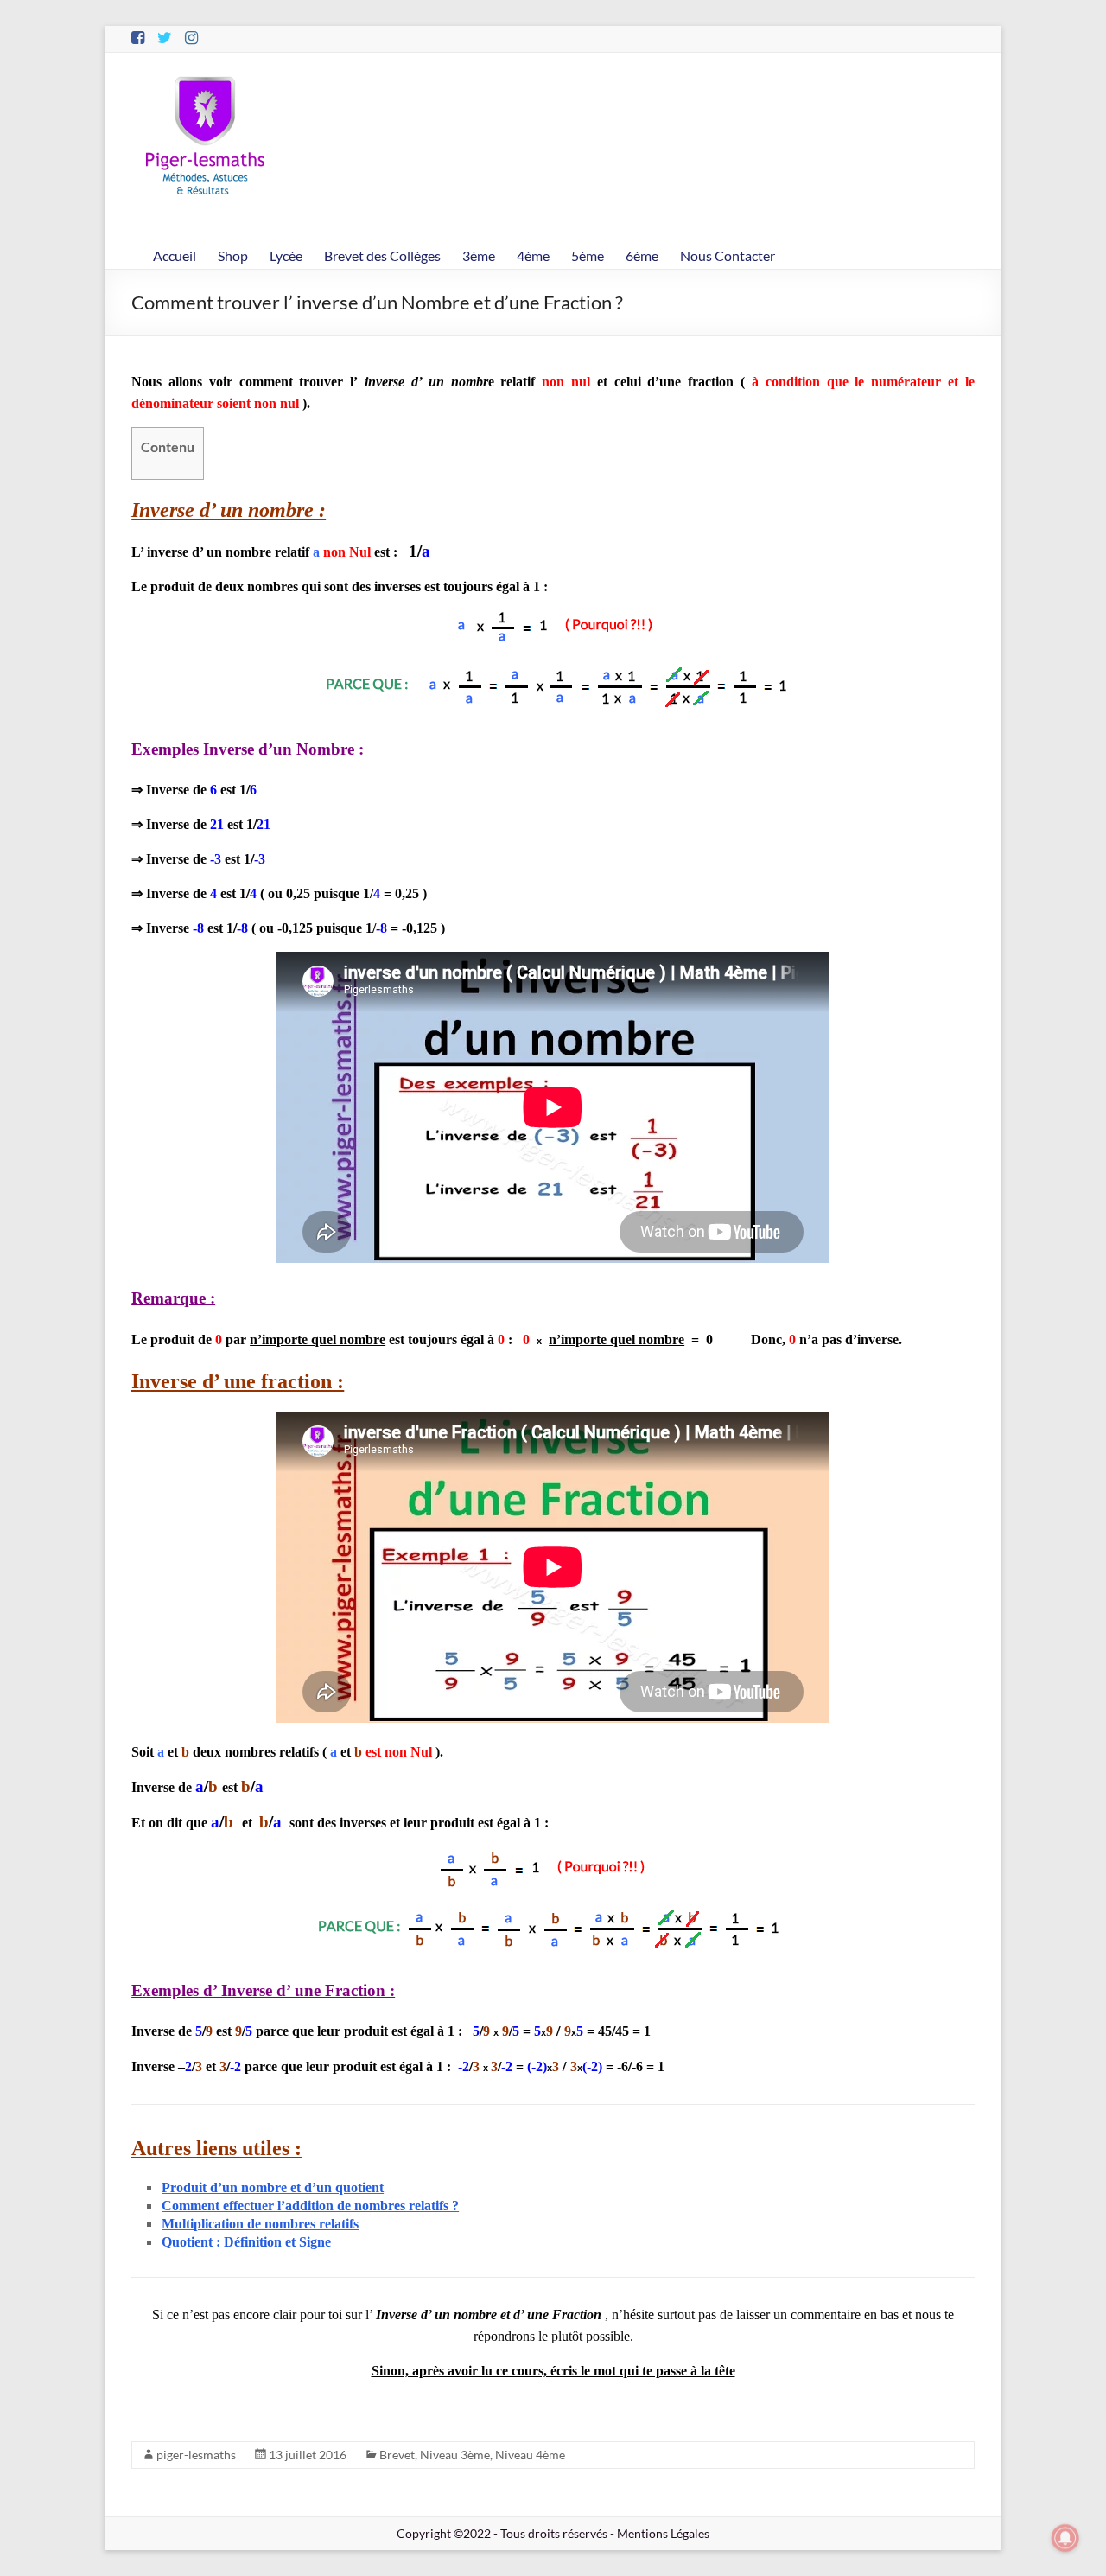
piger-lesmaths (196, 2455)
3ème (479, 255)
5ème (588, 255)
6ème (642, 255)
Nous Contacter (728, 255)
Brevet (397, 2455)
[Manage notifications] (1065, 2538)
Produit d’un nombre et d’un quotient (273, 2187)
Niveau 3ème (455, 2455)
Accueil (175, 255)
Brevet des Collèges (382, 255)
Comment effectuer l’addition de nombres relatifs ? (310, 2206)
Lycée (286, 255)
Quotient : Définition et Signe (246, 2242)
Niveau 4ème (530, 2455)
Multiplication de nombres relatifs (260, 2224)
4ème (533, 255)
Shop (233, 255)
